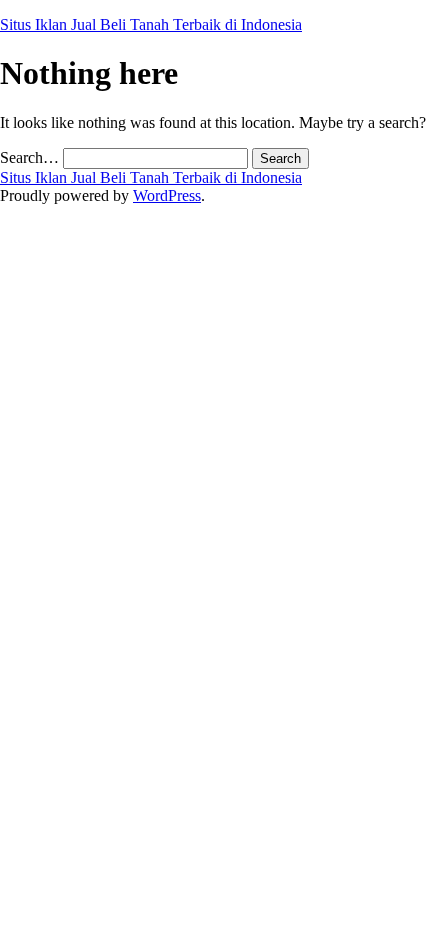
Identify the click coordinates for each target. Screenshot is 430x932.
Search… (29, 157)
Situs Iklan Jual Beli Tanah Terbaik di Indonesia (151, 24)
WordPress (167, 195)
